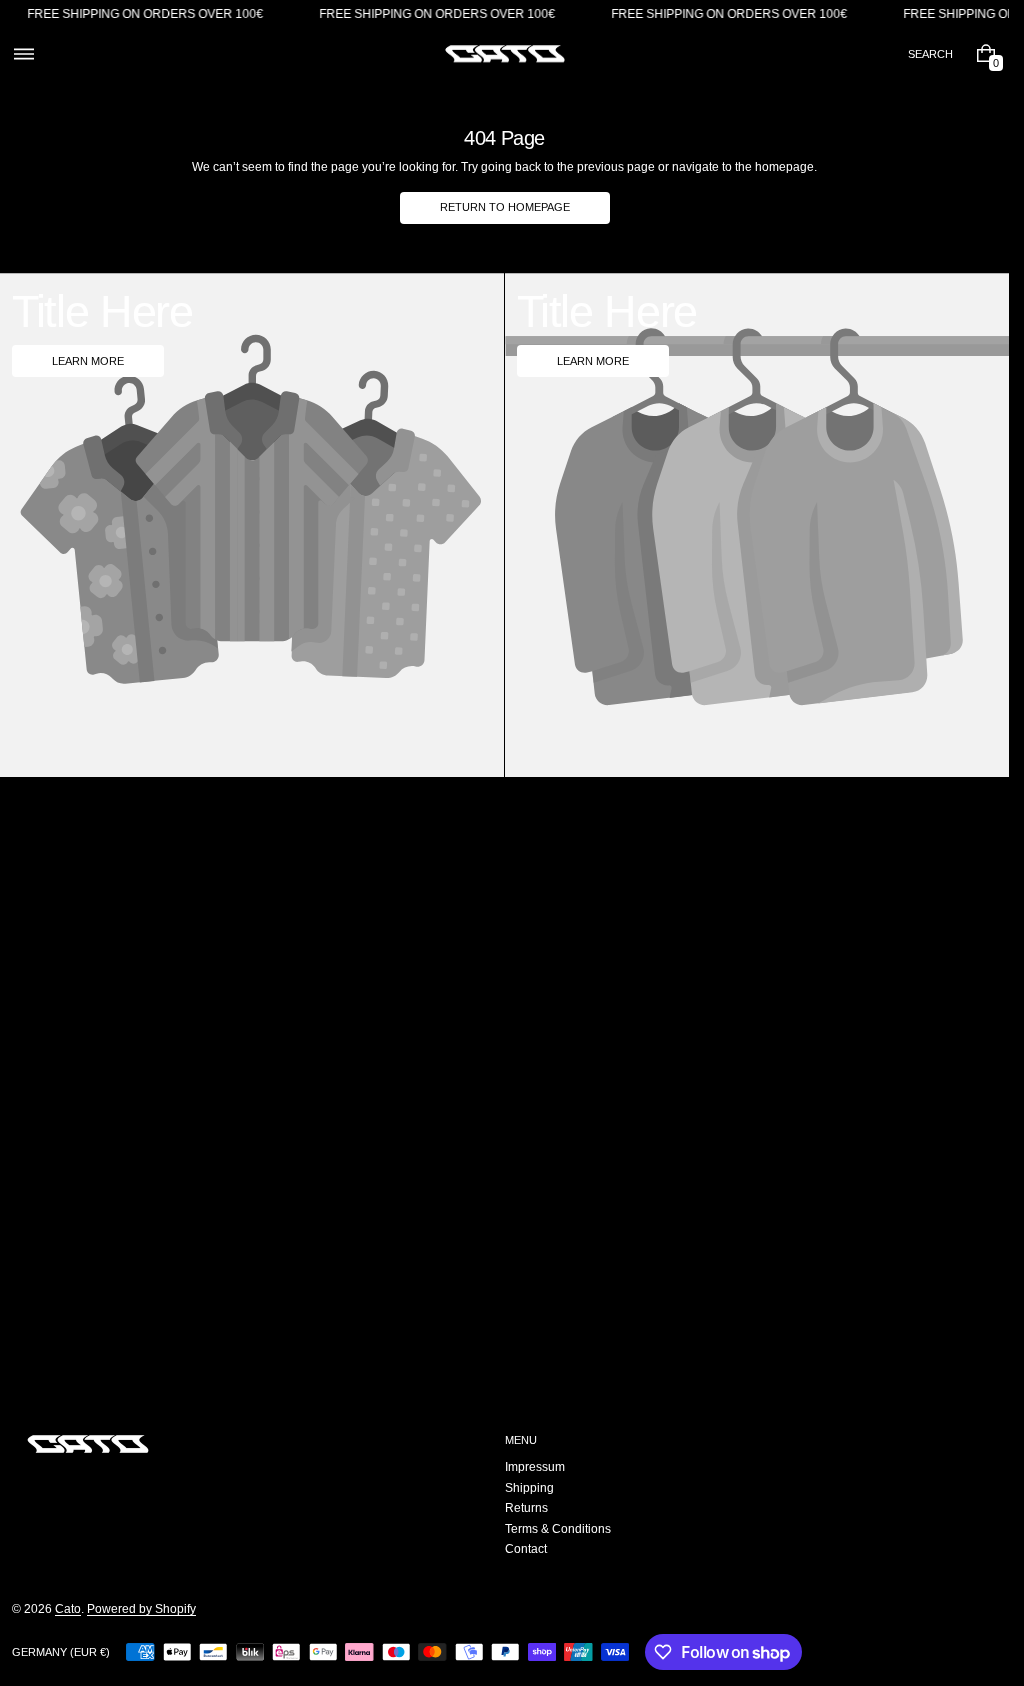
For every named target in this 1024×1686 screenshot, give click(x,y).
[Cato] (88, 1444)
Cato (68, 1609)
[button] (23, 54)
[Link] (504, 15)
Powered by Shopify (141, 1609)
